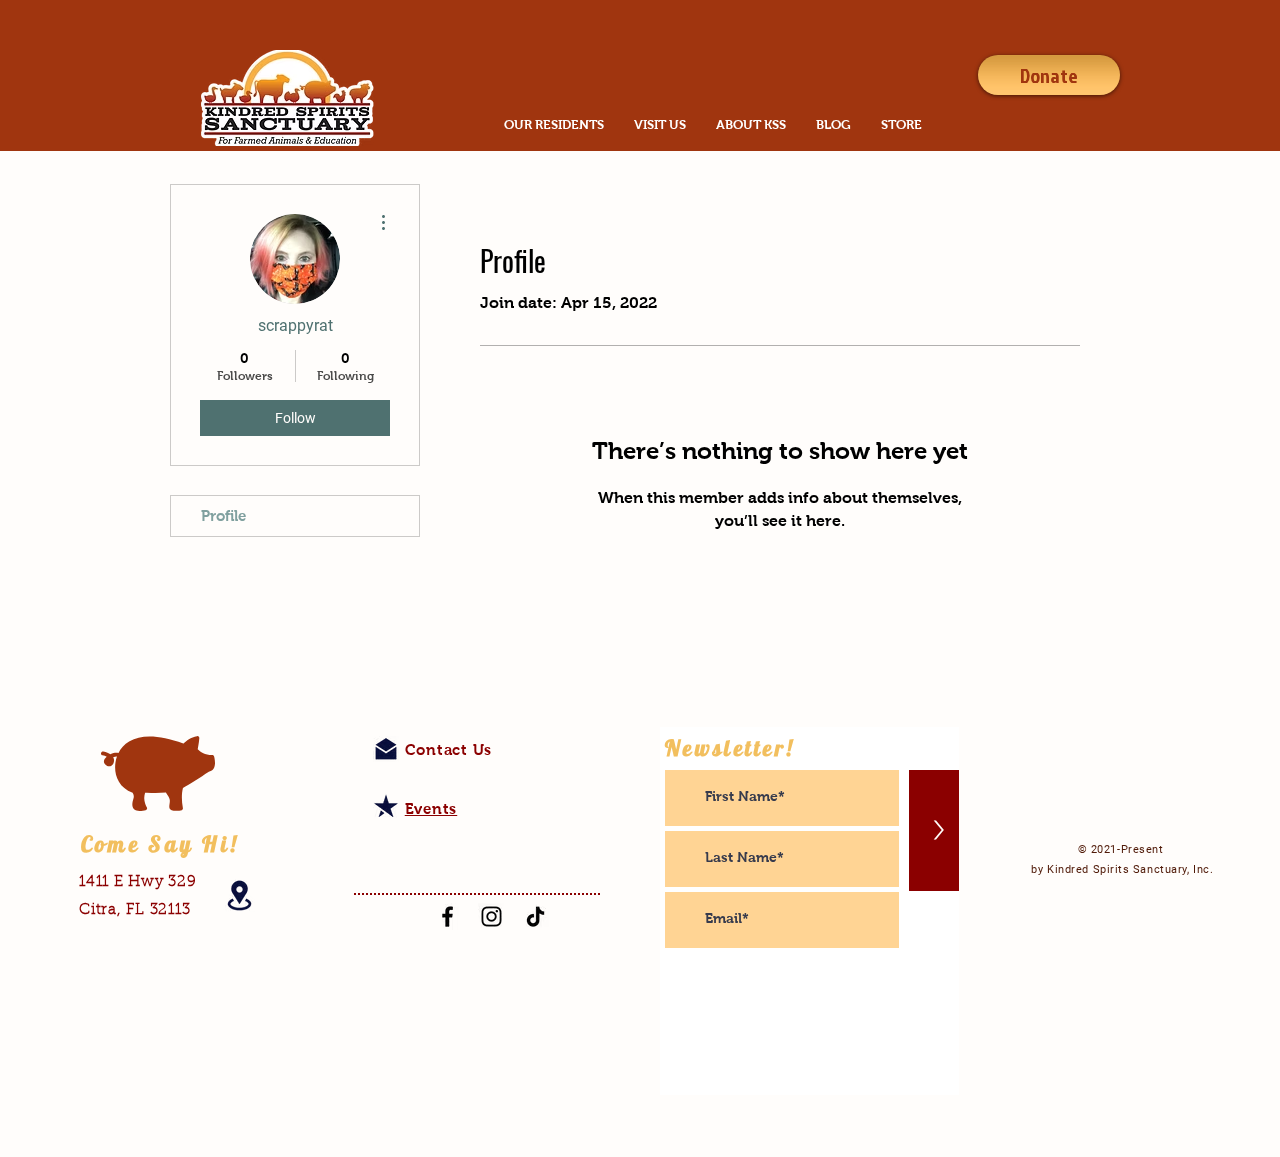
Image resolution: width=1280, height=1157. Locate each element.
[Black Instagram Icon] (491, 916)
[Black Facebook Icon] (447, 916)
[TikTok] (535, 916)
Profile (223, 515)
